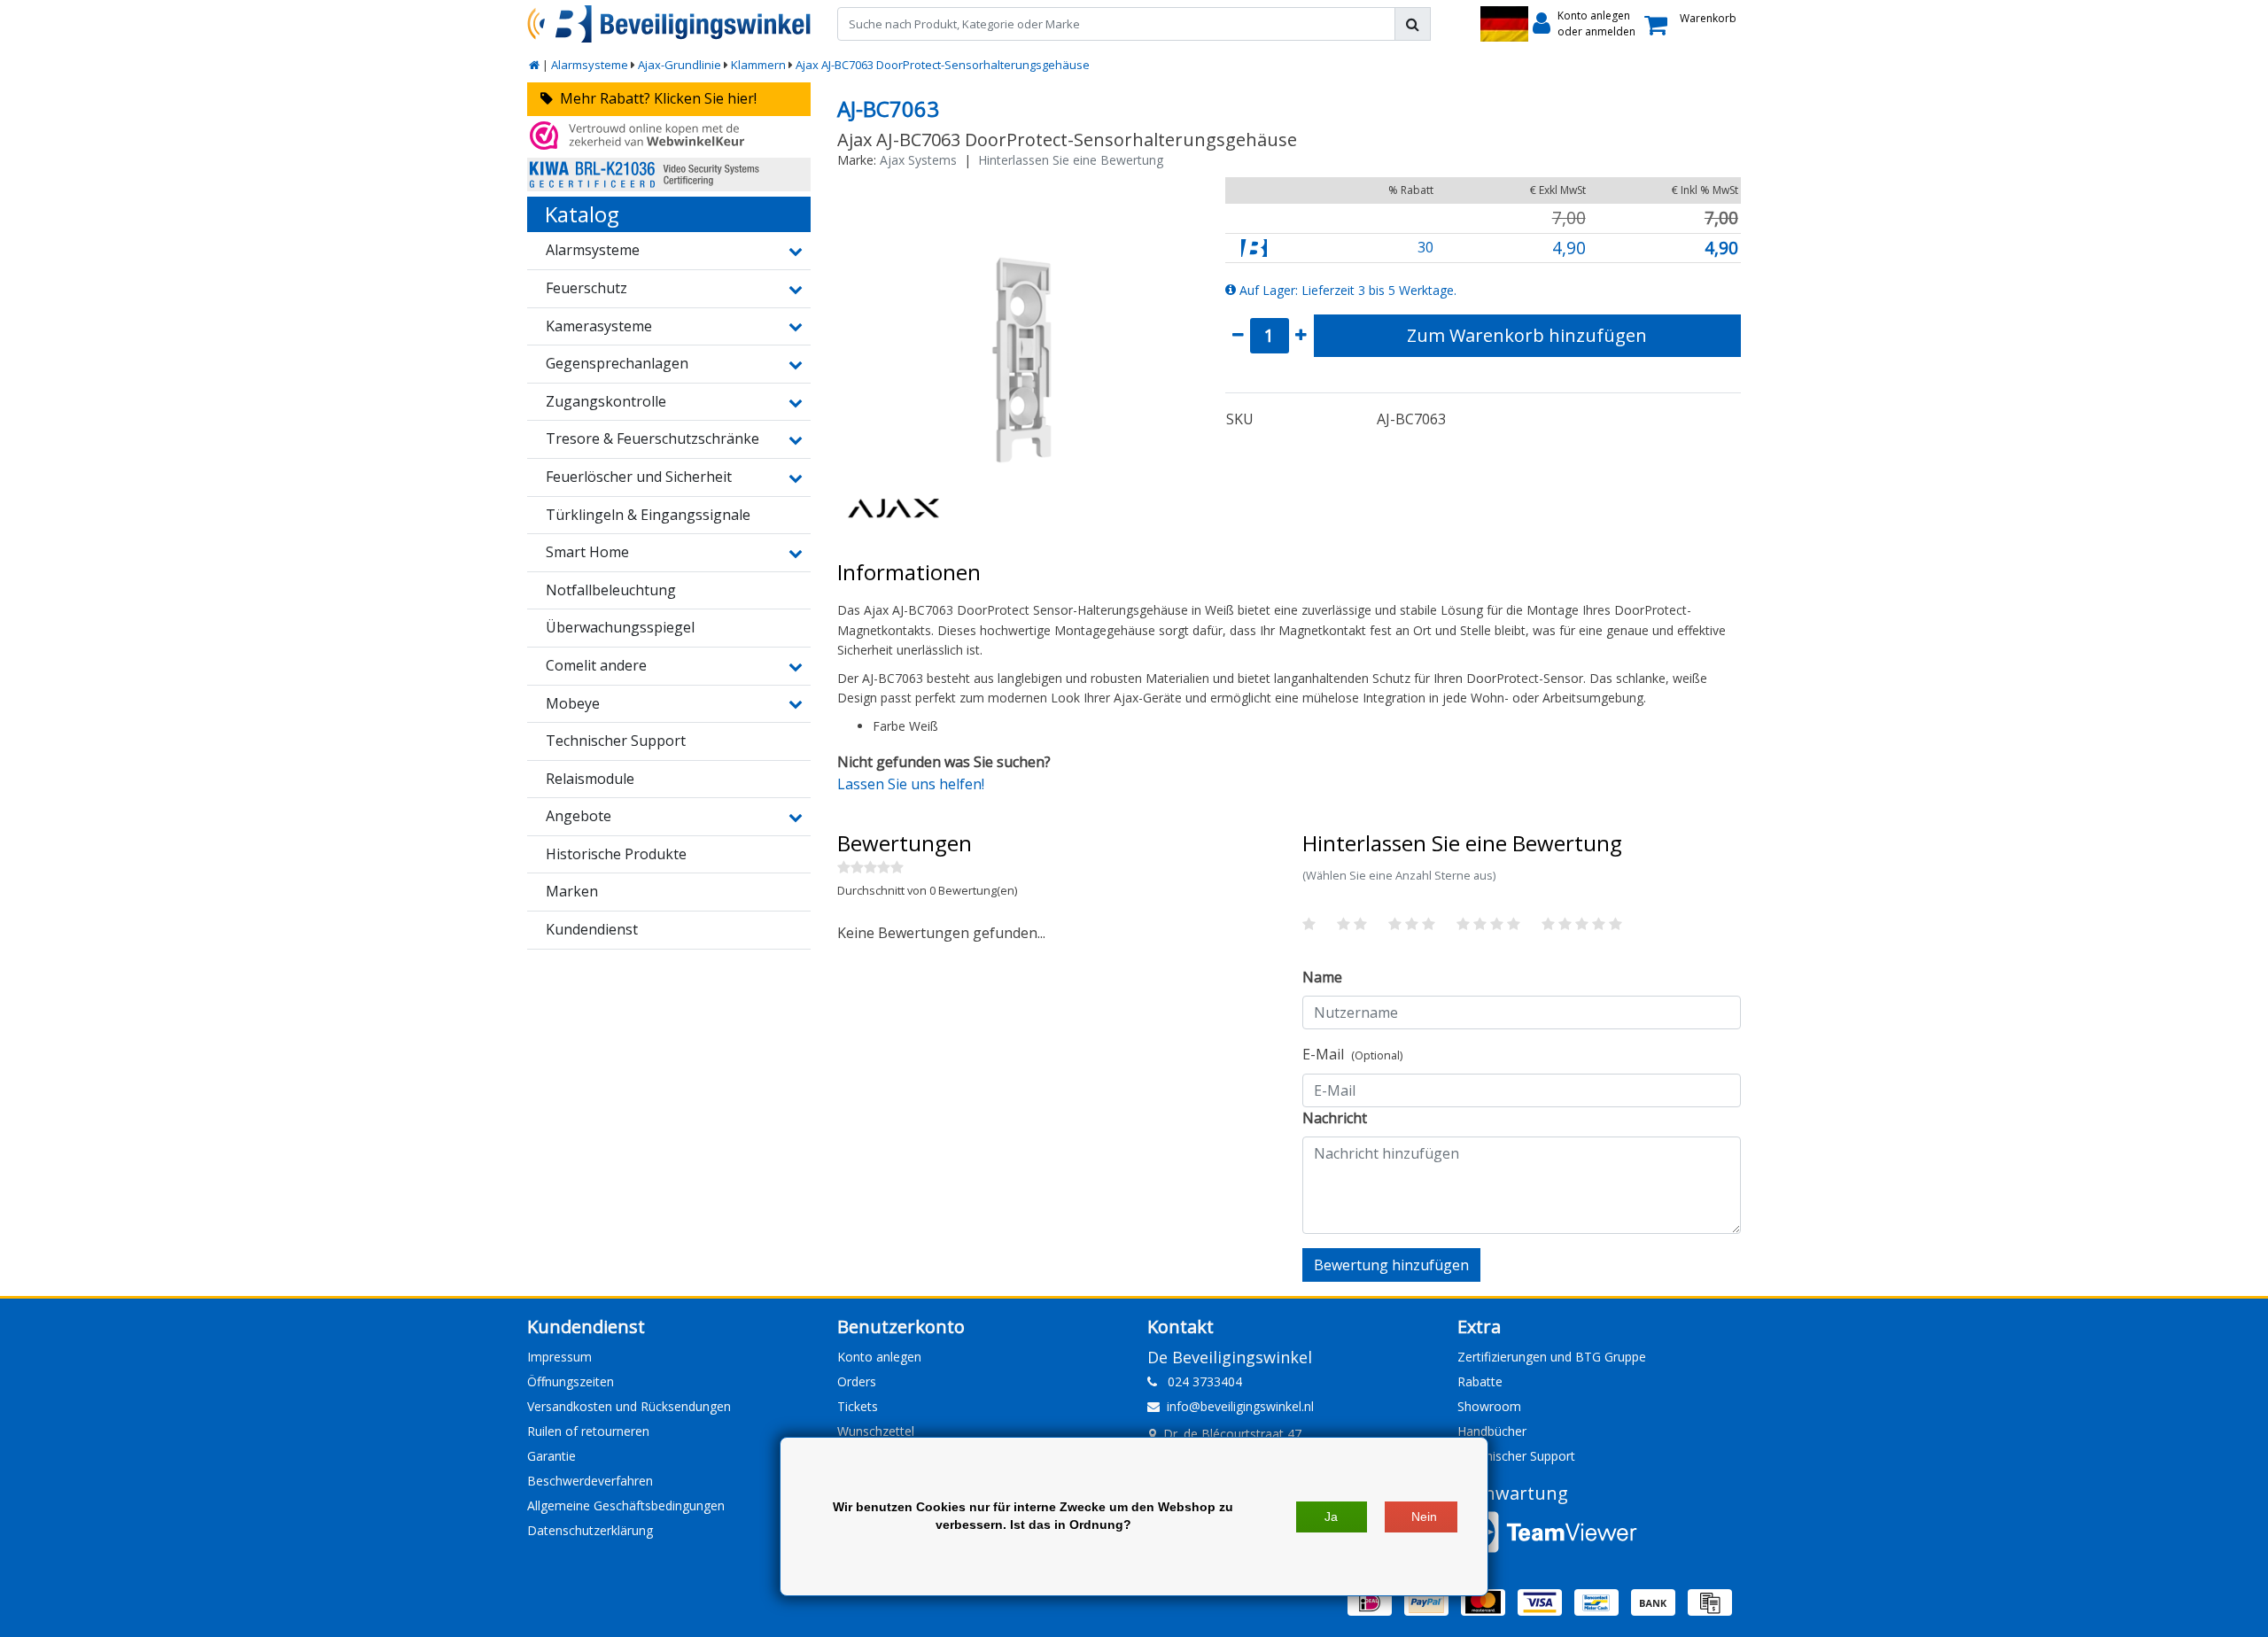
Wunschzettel (876, 1431)
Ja (1331, 1517)
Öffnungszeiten (571, 1381)
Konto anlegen (879, 1357)
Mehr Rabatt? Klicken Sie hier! (655, 98)
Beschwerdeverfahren (590, 1481)
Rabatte (1480, 1381)
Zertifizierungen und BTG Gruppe (1552, 1357)
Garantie (551, 1456)
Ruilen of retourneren (588, 1431)
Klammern (758, 65)
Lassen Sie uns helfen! (911, 784)
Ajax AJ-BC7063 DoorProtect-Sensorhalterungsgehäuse (943, 65)
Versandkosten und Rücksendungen (629, 1406)
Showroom (1489, 1406)
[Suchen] (1413, 24)
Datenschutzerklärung (590, 1530)
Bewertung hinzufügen (1391, 1265)
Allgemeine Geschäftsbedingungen (626, 1505)
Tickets (858, 1406)
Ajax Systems (918, 160)
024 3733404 (1200, 1381)
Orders (857, 1381)
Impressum (559, 1357)
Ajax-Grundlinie (680, 65)
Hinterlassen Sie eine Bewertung (1071, 160)
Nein (1424, 1517)
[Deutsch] (1504, 24)
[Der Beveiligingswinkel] (669, 24)
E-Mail (1352, 1054)
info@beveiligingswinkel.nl (1240, 1406)
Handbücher (1492, 1431)
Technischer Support (1516, 1456)
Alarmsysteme (590, 65)
